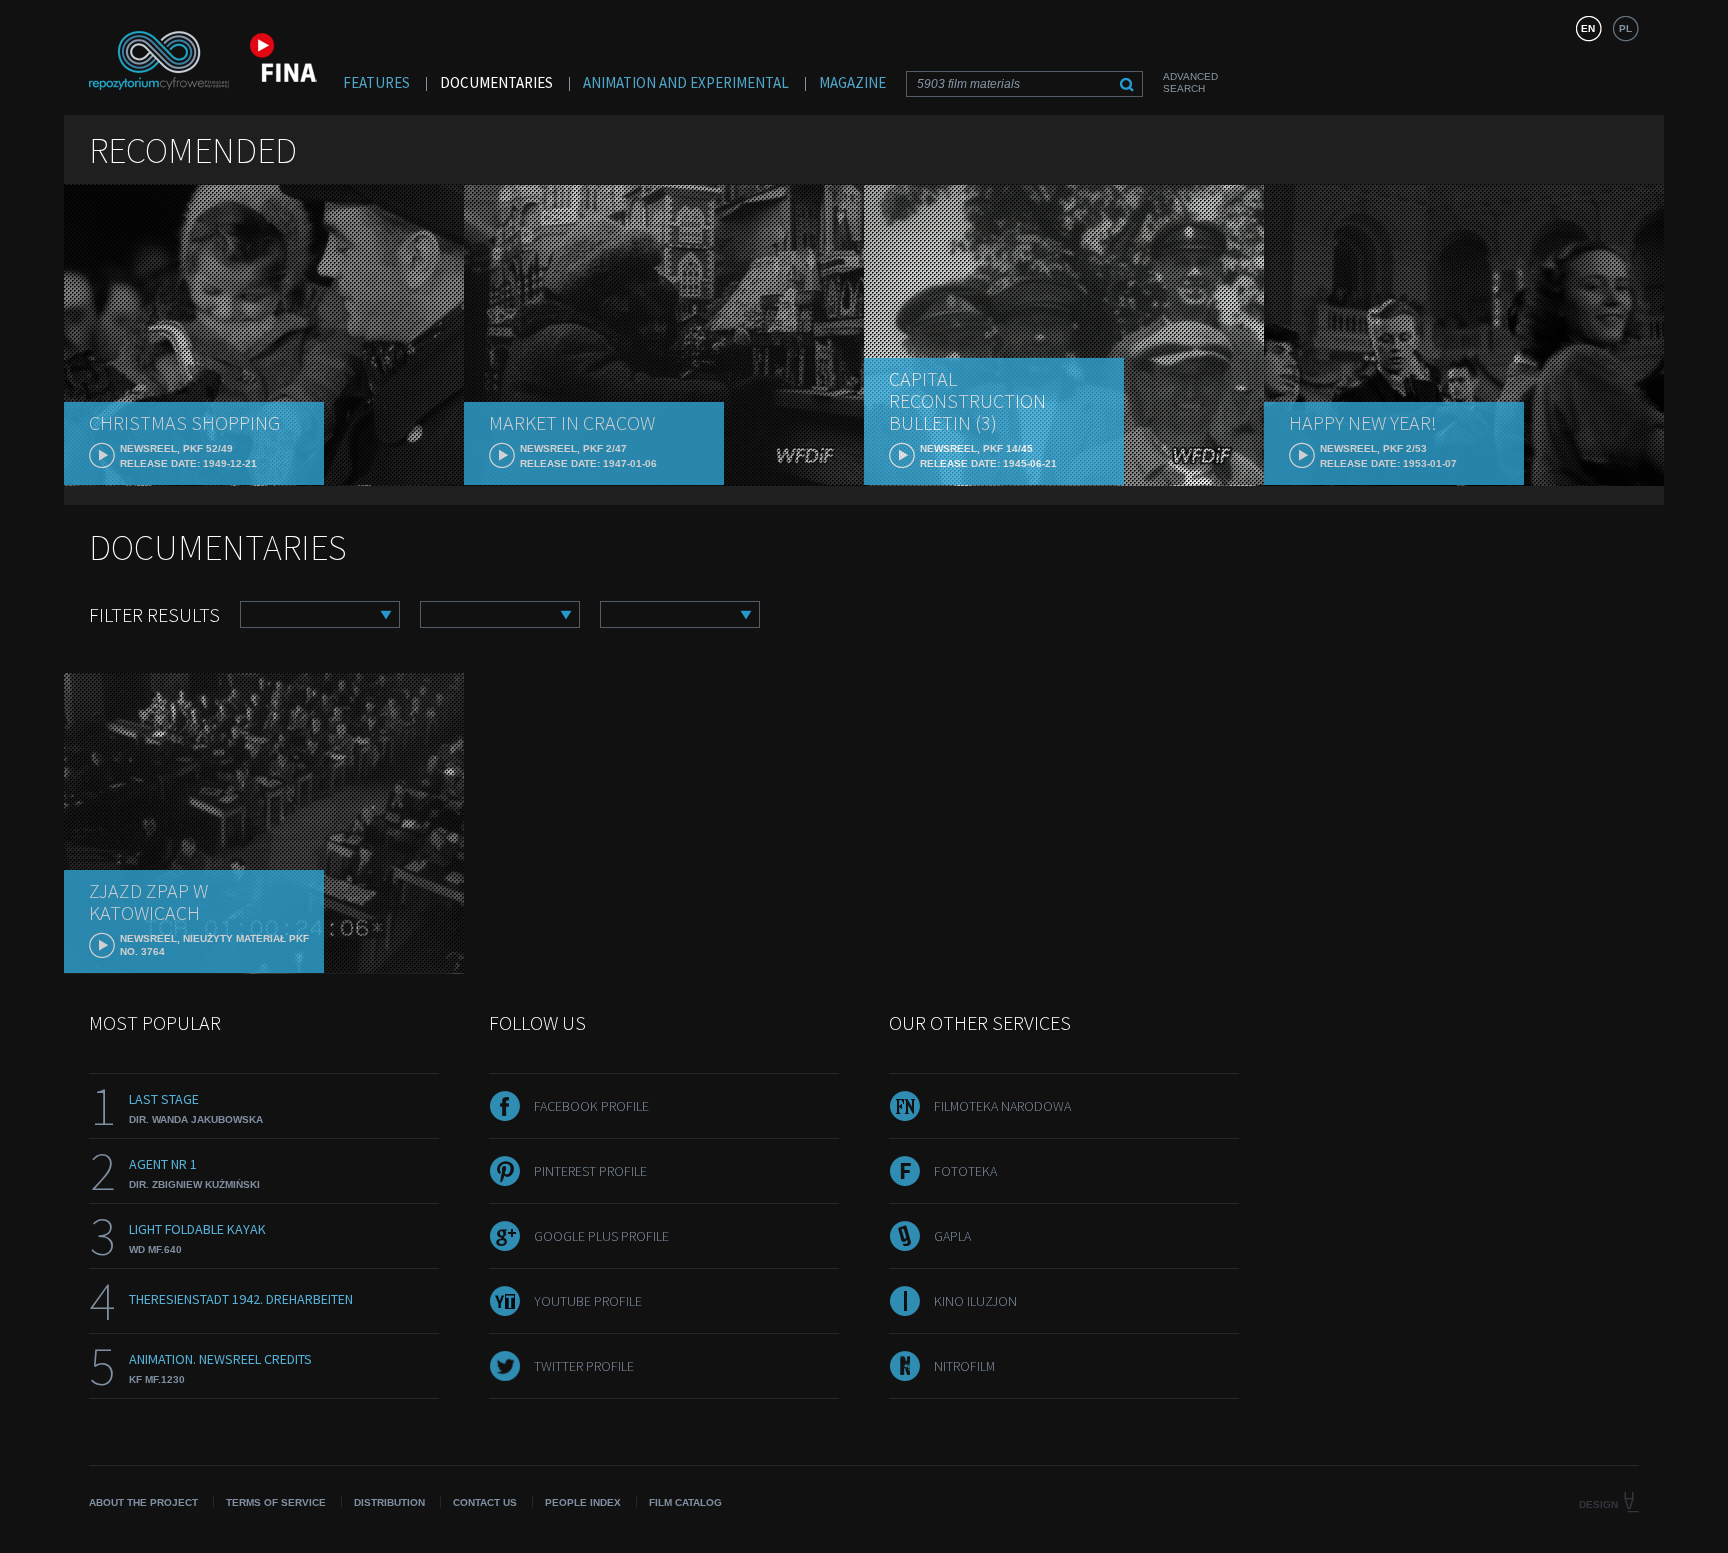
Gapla (952, 1236)
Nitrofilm (964, 1366)
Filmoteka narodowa (1002, 1106)
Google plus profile (601, 1236)
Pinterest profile (590, 1171)
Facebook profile (591, 1106)
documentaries (496, 82)
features (376, 82)
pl (1625, 28)
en (1588, 28)
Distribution (389, 1502)
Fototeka (965, 1171)
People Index (583, 1502)
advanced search (1190, 82)
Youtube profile (588, 1301)
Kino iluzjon (975, 1301)
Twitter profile (584, 1366)
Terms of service (276, 1502)
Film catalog (685, 1502)
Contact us (485, 1502)
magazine (852, 82)
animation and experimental (686, 82)
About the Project (143, 1502)
